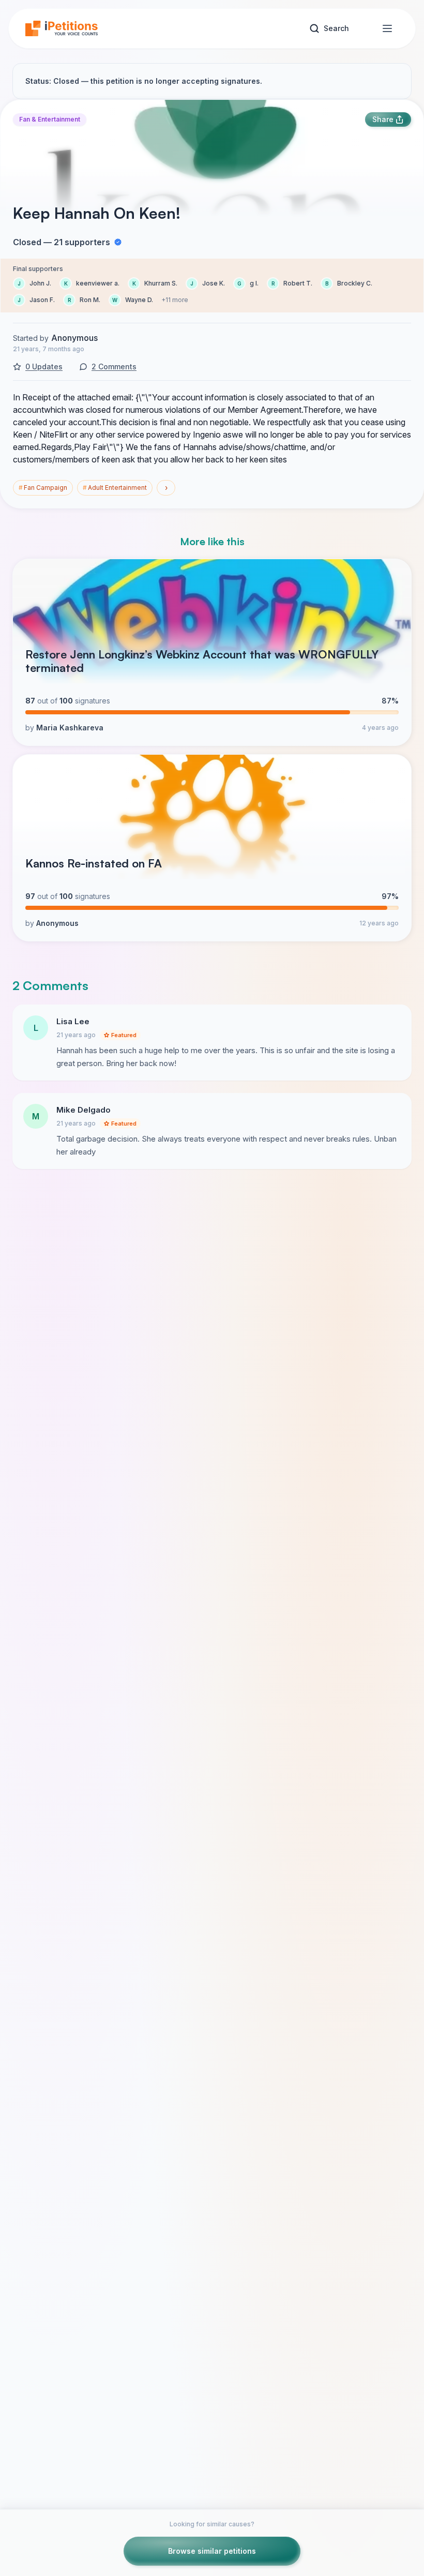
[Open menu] (387, 28)
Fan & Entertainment (50, 119)
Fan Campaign (43, 488)
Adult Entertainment (115, 488)
